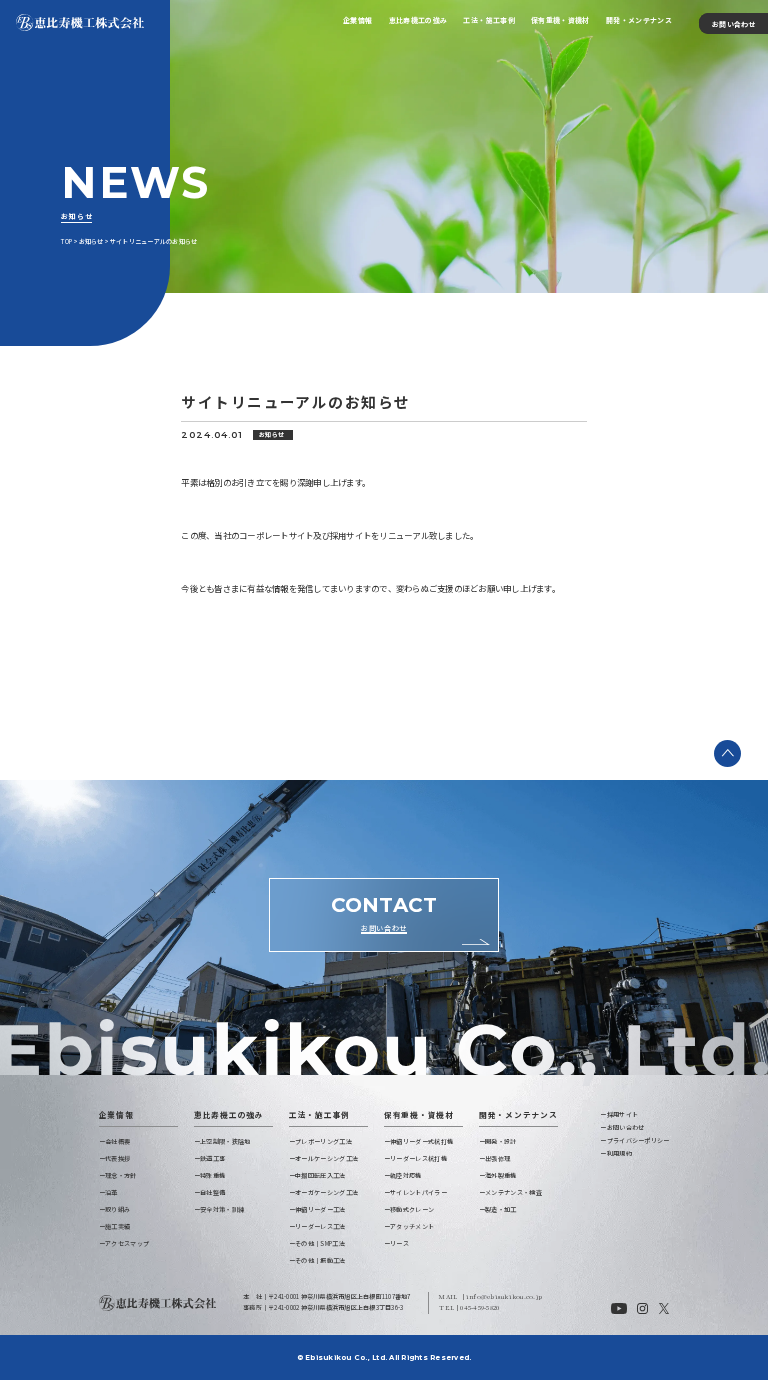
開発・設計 (501, 1141)
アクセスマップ (127, 1243)
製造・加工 (501, 1209)
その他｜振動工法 (320, 1260)
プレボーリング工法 (323, 1141)
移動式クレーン (412, 1209)
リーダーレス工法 (320, 1226)
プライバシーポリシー (638, 1140)
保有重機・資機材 (560, 20)
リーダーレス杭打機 (418, 1158)
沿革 (111, 1192)
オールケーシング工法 (326, 1158)
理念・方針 (121, 1175)
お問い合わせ (734, 23)
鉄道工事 (212, 1158)
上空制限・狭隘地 (225, 1141)
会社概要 (117, 1141)
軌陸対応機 (406, 1175)
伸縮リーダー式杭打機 (421, 1141)
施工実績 (117, 1226)
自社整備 (212, 1192)
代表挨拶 (117, 1158)
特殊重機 (212, 1175)
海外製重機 (501, 1175)
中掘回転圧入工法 (320, 1175)
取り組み (117, 1209)
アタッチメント (412, 1226)
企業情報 (357, 20)
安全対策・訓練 (222, 1209)
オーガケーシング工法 (326, 1192)
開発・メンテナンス (639, 20)
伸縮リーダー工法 (320, 1209)
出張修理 (497, 1158)
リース (399, 1243)
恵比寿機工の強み (418, 20)
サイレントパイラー (418, 1192)
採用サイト (622, 1114)
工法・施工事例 (488, 20)
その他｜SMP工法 (320, 1243)
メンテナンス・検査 (513, 1192)
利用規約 (619, 1153)
